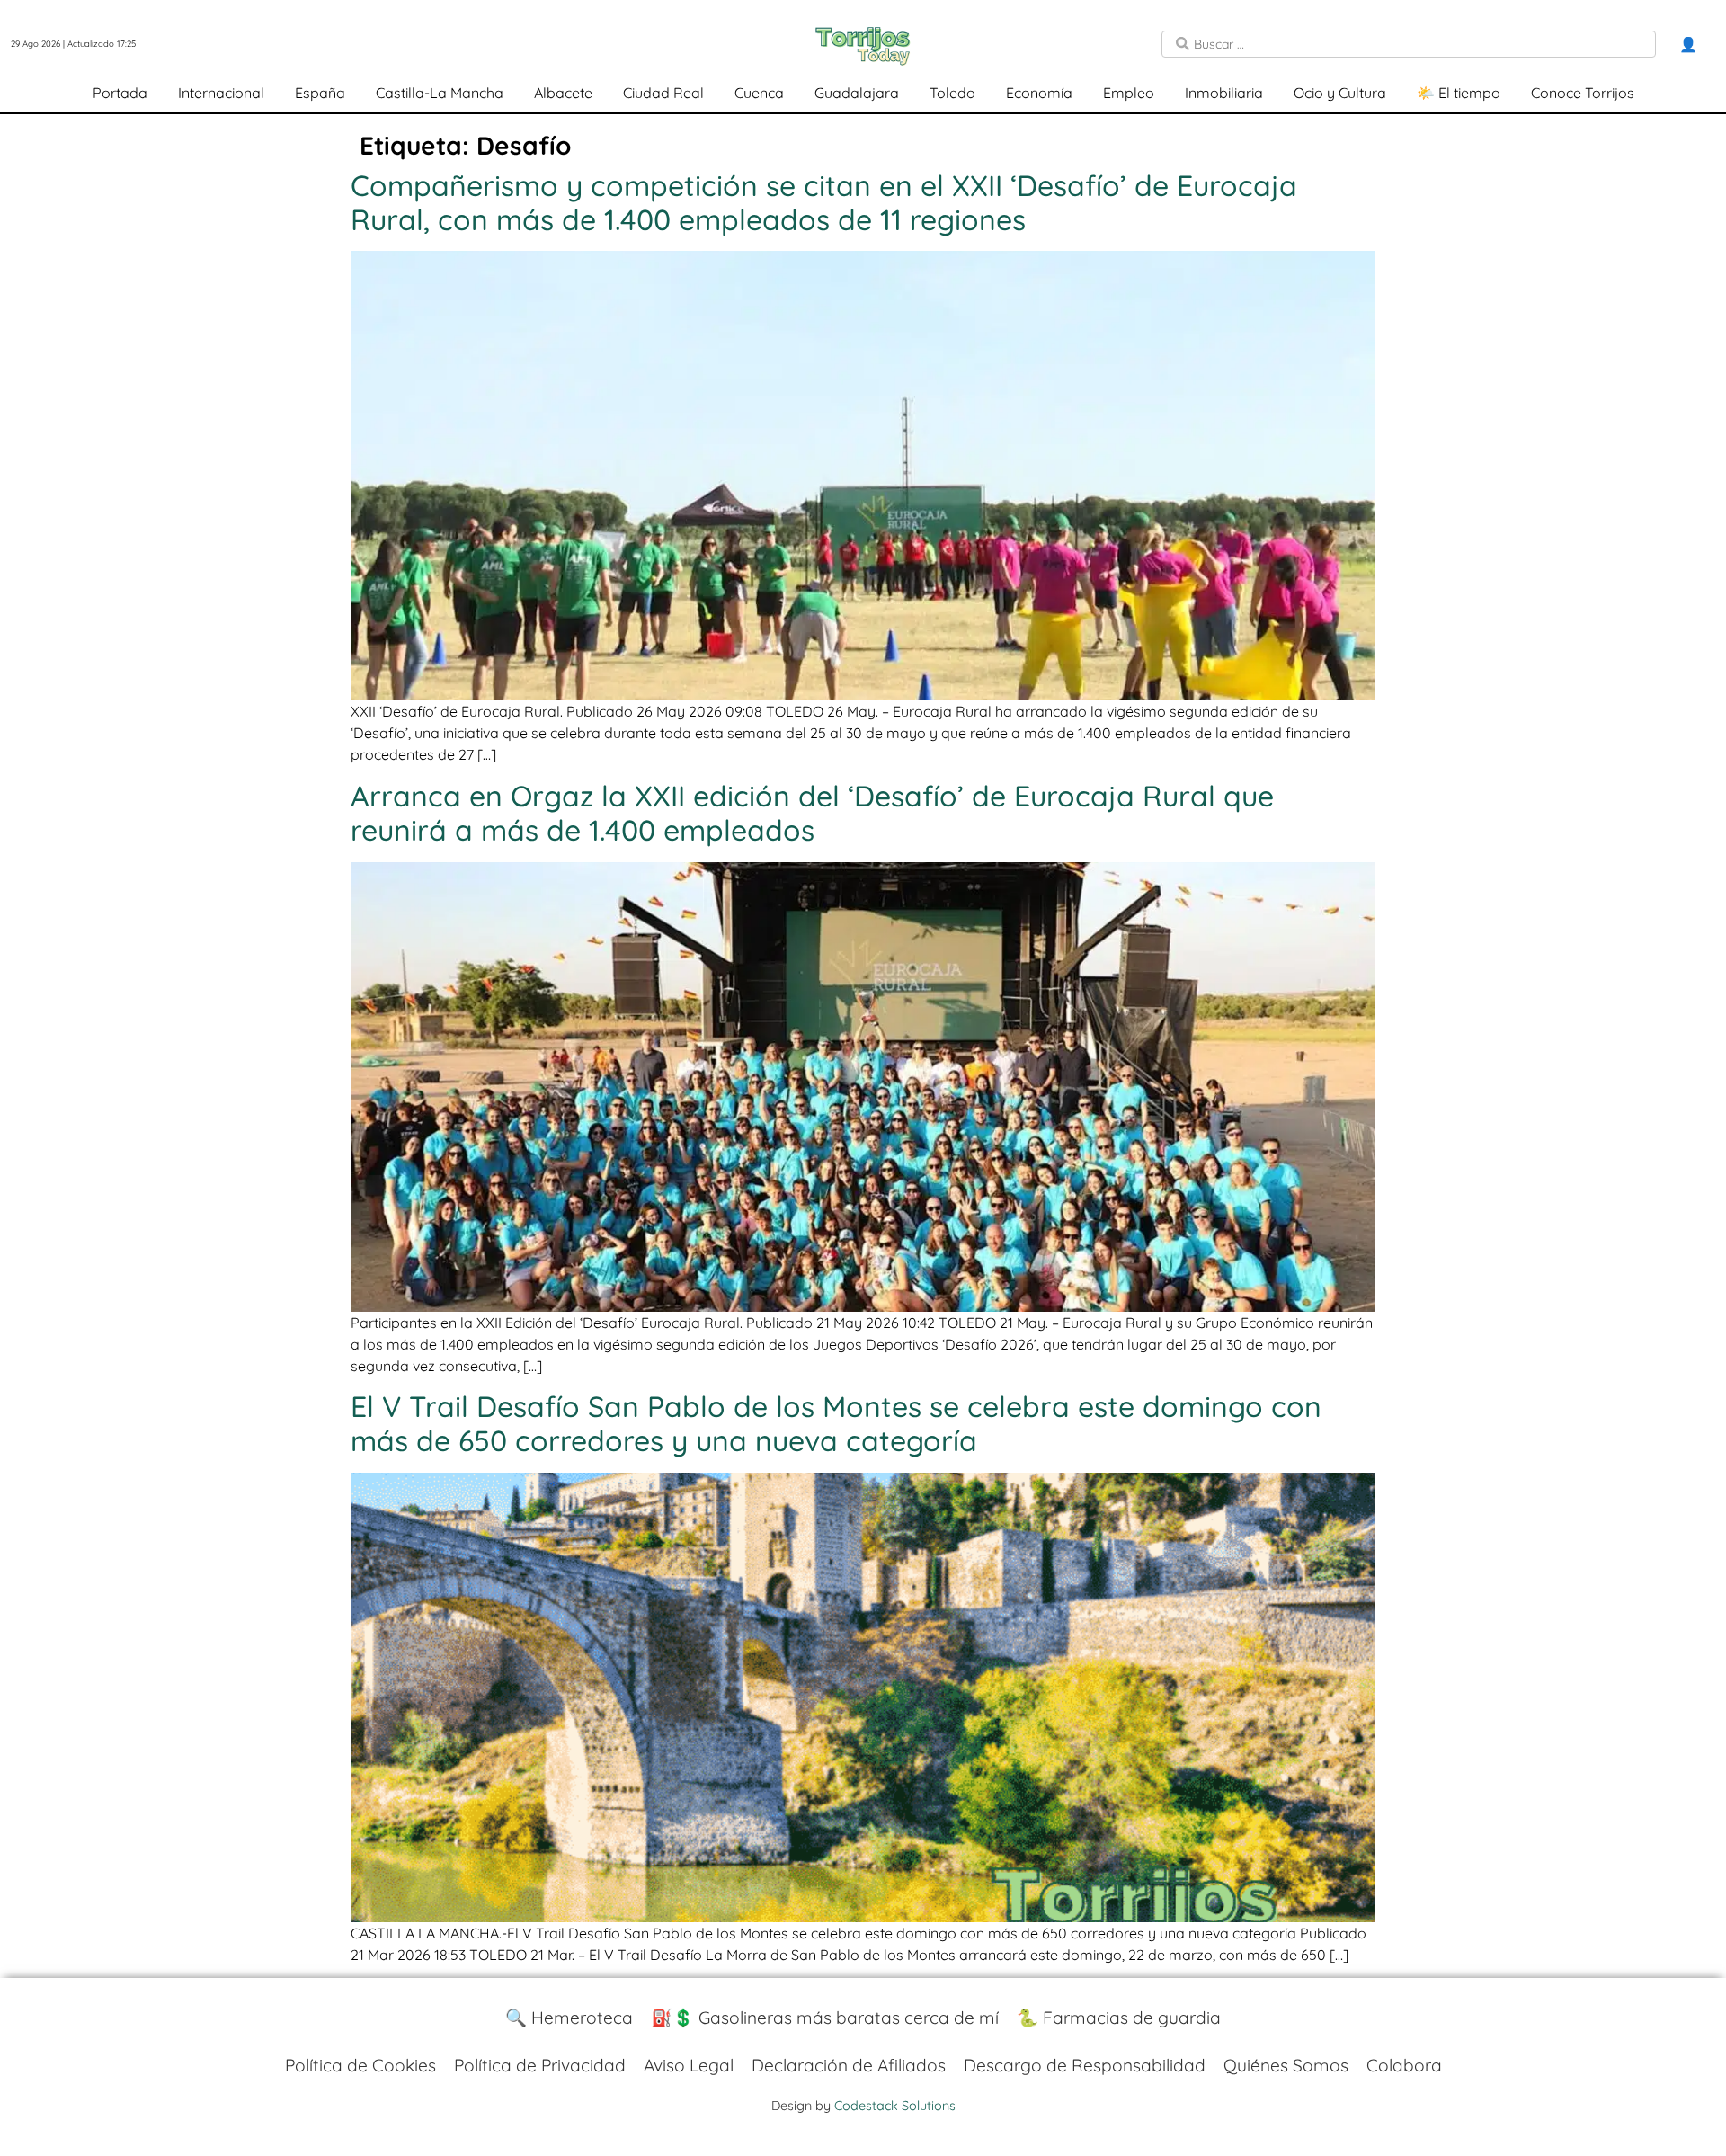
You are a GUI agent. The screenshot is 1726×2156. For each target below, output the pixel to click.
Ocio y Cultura (1340, 93)
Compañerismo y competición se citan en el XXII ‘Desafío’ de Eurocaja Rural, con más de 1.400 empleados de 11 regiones (824, 202)
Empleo (1129, 93)
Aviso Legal (689, 2065)
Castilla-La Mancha (440, 93)
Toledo (952, 93)
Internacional (221, 93)
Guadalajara (857, 93)
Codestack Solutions (895, 2106)
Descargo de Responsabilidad (1085, 2065)
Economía (1039, 93)
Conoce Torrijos (1583, 93)
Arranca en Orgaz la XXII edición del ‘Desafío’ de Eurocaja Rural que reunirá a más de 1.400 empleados (812, 813)
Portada (120, 93)
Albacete (563, 93)
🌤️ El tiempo (1459, 93)
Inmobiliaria (1224, 93)
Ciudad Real (663, 93)
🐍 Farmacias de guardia (1119, 2018)
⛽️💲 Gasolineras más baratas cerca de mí (825, 2018)
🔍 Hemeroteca (569, 2018)
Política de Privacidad (540, 2065)
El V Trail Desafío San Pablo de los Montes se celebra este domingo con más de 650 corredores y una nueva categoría (836, 1423)
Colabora (1404, 2065)
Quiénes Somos (1286, 2065)
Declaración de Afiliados (849, 2065)
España (320, 93)
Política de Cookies (360, 2065)
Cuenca (759, 93)
